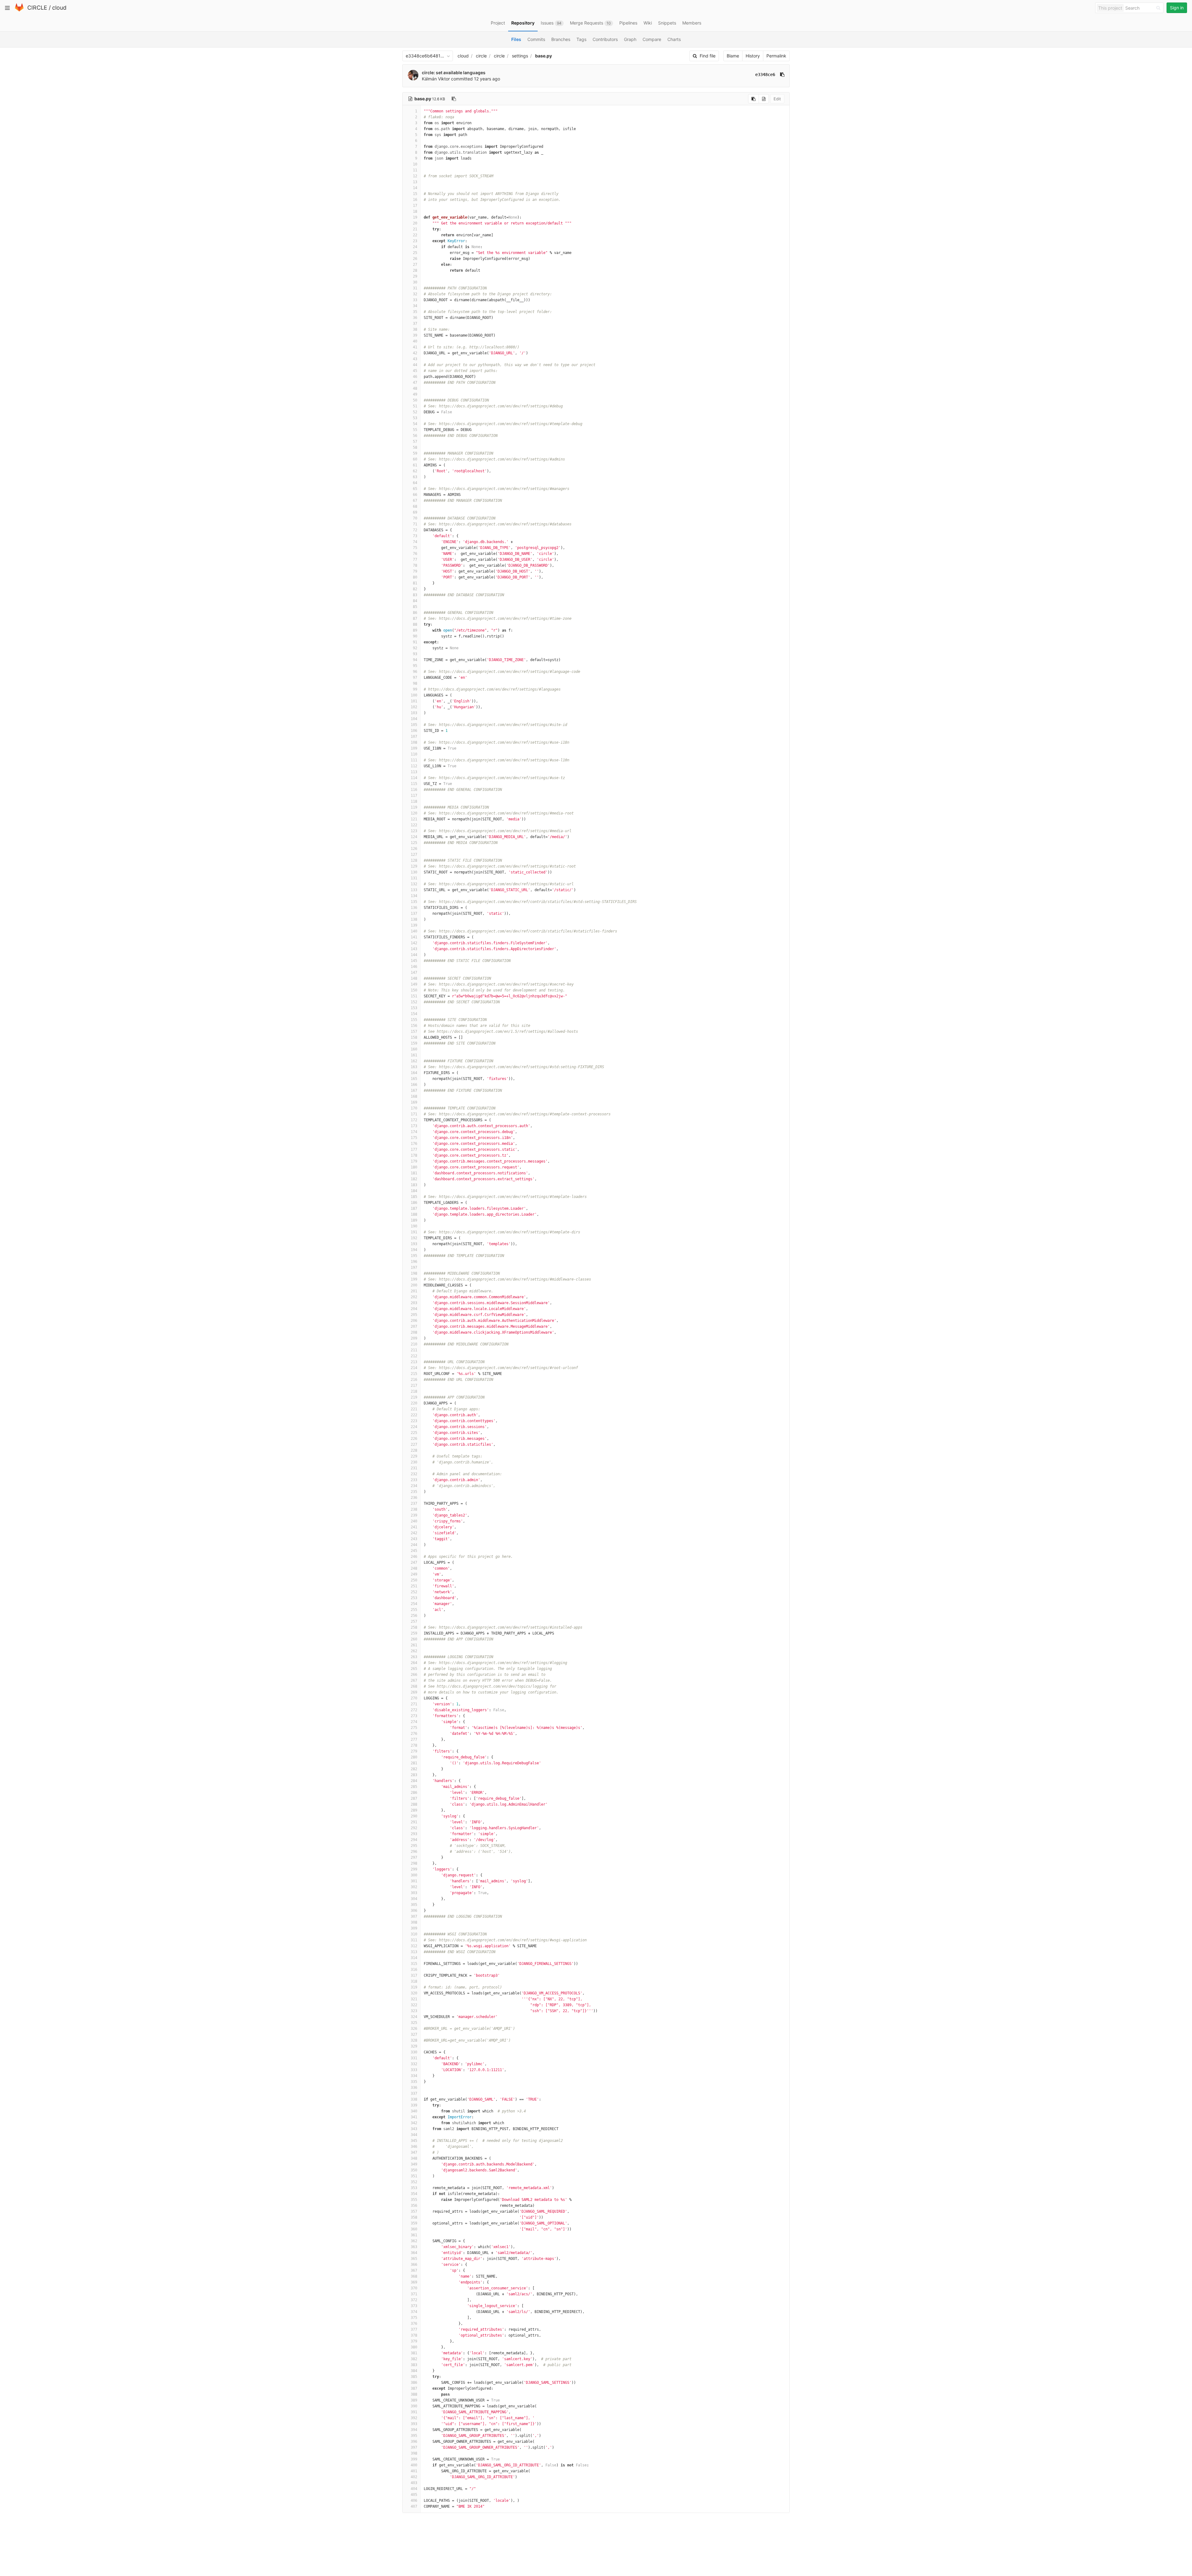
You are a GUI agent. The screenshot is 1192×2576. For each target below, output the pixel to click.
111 (414, 760)
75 (415, 548)
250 (414, 1580)
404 (414, 2489)
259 (414, 1633)
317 (414, 1975)
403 (414, 2483)
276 (414, 1734)
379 (414, 2341)
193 (414, 1244)
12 (415, 176)
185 (414, 1197)
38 (415, 329)
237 (414, 1503)
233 (414, 1480)
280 (414, 1757)
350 (414, 2170)
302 (414, 1887)
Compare (652, 39)
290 (414, 1816)
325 (414, 2023)
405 (414, 2495)
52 (415, 412)
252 (414, 1592)
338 (414, 2099)
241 (414, 1527)
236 (414, 1498)
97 (415, 678)
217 (414, 1386)
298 (414, 1863)
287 (414, 1798)
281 (414, 1763)
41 (415, 347)
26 (415, 259)
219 (414, 1397)
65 (415, 489)
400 (414, 2465)
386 (414, 2383)
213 (414, 1362)
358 (414, 2217)
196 (414, 1262)
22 (415, 235)
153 (414, 1008)
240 (414, 1521)
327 (414, 2034)
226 (414, 1439)
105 (414, 725)
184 (414, 1191)
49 (415, 394)
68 (415, 506)
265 (414, 1669)
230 (414, 1462)
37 (415, 324)
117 (414, 796)
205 (414, 1315)
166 (414, 1085)
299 (414, 1869)
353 (414, 2188)
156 (414, 1026)
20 (415, 223)
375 (414, 2318)
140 (414, 931)
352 (414, 2182)
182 (414, 1179)
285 (414, 1787)
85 (415, 607)
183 (414, 1185)
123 (414, 831)
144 (414, 955)
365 (414, 2259)
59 (415, 453)
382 (414, 2359)
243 (414, 1539)
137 (414, 914)
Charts (674, 39)
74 (415, 542)
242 (414, 1533)
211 (414, 1350)
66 (415, 495)
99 (415, 689)
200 (414, 1285)
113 (414, 772)
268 (414, 1686)
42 (415, 353)
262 (414, 1651)
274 (414, 1722)
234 (414, 1486)
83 (415, 595)
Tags (581, 39)
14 (415, 188)
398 (414, 2453)
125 (414, 843)
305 (414, 1905)
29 (415, 276)
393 (414, 2424)
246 (414, 1557)
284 (414, 1781)
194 (414, 1250)
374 (414, 2312)
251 (414, 1586)
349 (414, 2164)
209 (414, 1338)
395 (414, 2436)
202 (414, 1297)
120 (414, 813)
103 (414, 713)
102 (414, 707)
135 (414, 902)
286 (414, 1793)
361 (414, 2235)
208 (414, 1332)
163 (414, 1067)
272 (414, 1710)
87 (415, 619)
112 (414, 766)
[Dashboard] (19, 10)
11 (415, 170)
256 (414, 1616)
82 (415, 589)
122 (414, 825)
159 (414, 1043)
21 (415, 229)
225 (414, 1433)
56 (415, 436)
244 (414, 1545)
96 (415, 672)
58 (415, 447)
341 (414, 2117)
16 (415, 200)
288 (414, 1804)
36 (415, 318)
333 (414, 2070)
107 (414, 737)
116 (414, 790)
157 (414, 1032)
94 (415, 660)
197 (414, 1268)
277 (414, 1739)
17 (415, 206)
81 (415, 583)
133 (414, 890)
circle (481, 56)
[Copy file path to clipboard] (454, 99)
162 (414, 1061)
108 (414, 742)
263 (414, 1657)
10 (415, 164)
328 (414, 2040)
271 (414, 1704)
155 (414, 1020)
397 (414, 2447)
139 (414, 925)
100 (414, 695)
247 (414, 1562)
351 (414, 2176)
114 (414, 778)
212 (414, 1356)
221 (414, 1409)
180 (414, 1167)
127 (414, 855)
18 (415, 211)
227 (414, 1444)
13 (415, 182)
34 (415, 306)
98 (415, 683)
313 (414, 1952)
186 (414, 1203)
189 (414, 1220)
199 (414, 1279)
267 (414, 1680)
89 (415, 630)
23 (415, 241)
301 (414, 1881)
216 (414, 1380)
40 (415, 341)
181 (414, 1173)
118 (414, 801)
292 (414, 1828)
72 (415, 530)
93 (415, 654)
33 (415, 300)
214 (414, 1368)
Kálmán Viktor (436, 79)
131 (414, 878)
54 (415, 424)
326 (414, 2029)
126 (414, 849)
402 (414, 2477)
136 (414, 908)
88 (415, 624)
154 (414, 1014)
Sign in (1177, 8)
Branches (561, 39)
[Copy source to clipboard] (754, 99)
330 (414, 2052)
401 (414, 2471)
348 (414, 2158)
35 (415, 312)
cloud (59, 8)
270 (414, 1698)
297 (414, 1857)
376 (414, 2324)
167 (414, 1091)
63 (415, 477)
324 (414, 2017)
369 (414, 2282)
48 (415, 388)
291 (414, 1822)
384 (414, 2371)
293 (414, 1834)
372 (414, 2300)
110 (414, 754)
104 (414, 719)
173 (414, 1126)
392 (414, 2418)
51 (415, 406)
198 (414, 1273)
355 (414, 2200)
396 (414, 2442)
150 (414, 990)
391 (414, 2412)
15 (415, 194)
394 (414, 2430)
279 (414, 1751)
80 (415, 577)
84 (415, 601)
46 (415, 377)
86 (415, 613)
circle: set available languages (454, 73)
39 (415, 335)
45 (415, 371)
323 (414, 2011)
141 (414, 937)
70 (415, 518)
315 (414, 1964)
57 (415, 442)
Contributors (605, 39)
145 (414, 961)
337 (414, 2093)
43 (415, 359)
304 (414, 1899)
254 (414, 1604)
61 (415, 465)
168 (414, 1096)
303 (414, 1893)
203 (414, 1303)
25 (415, 253)
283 (414, 1775)
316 (414, 1970)
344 (414, 2135)
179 (414, 1161)
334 (414, 2076)
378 (414, 2335)
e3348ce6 (765, 75)
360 (414, 2229)
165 (414, 1079)
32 (415, 294)
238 (414, 1509)
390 (414, 2406)
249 (414, 1574)
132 (414, 884)
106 (414, 731)
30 (415, 282)
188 (414, 1214)
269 (414, 1692)
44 (415, 365)
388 (414, 2394)
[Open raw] (764, 99)
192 (414, 1238)
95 (415, 666)
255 (414, 1610)
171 (414, 1114)
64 (415, 483)
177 (414, 1150)
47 (415, 383)
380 (414, 2347)
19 (415, 217)
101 (414, 701)
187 (414, 1209)
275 (414, 1728)
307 (414, 1916)
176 (414, 1144)
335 (414, 2082)
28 (415, 270)
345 (414, 2141)
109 (414, 748)
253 (414, 1598)
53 (415, 418)
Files (516, 39)
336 (414, 2088)
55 (415, 430)
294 (414, 1840)
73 (415, 536)
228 (414, 1450)
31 (415, 288)
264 (414, 1663)
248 (414, 1568)
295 (414, 1846)
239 (414, 1515)
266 (414, 1675)
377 (414, 2329)
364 (414, 2253)
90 (415, 636)
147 (414, 973)
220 (414, 1403)
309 (414, 1928)
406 (414, 2501)
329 (414, 2046)
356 (414, 2206)
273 (414, 1716)
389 (414, 2400)
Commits (536, 39)
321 (414, 1999)
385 (414, 2377)
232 (414, 1474)
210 (414, 1344)
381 (414, 2353)
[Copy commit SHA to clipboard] (782, 75)
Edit (777, 99)
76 (415, 554)
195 (414, 1256)
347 (414, 2152)
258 (414, 1627)
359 (414, 2223)
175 (414, 1138)
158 (414, 1037)
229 (414, 1456)
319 (414, 1987)
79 (415, 571)
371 (414, 2294)
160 (414, 1049)
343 (414, 2129)
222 (414, 1415)
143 (414, 949)
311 (414, 1940)
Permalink (776, 56)
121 (414, 819)
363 (414, 2247)
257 (414, 1621)
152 (414, 1002)
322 (414, 2005)
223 (414, 1421)
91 (415, 642)
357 (414, 2211)
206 (414, 1321)
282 (414, 1769)
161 (414, 1055)
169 (414, 1102)
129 (414, 866)
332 (414, 2064)
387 (414, 2388)
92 (415, 648)
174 (414, 1132)
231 (414, 1468)
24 (415, 247)
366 (414, 2265)
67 (415, 501)
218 (414, 1391)
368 (414, 2276)
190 (414, 1226)
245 (414, 1551)
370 (414, 2288)
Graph (630, 39)
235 (414, 1492)
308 (414, 1922)
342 (414, 2123)
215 (414, 1374)
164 (414, 1073)
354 (414, 2194)
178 (414, 1155)
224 (414, 1427)
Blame (733, 56)
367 (414, 2270)
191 (414, 1232)
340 (414, 2111)
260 (414, 1639)
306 (414, 1911)
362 (414, 2241)
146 (414, 967)
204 (414, 1309)
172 (414, 1120)
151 (414, 996)
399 (414, 2459)
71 (415, 524)
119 (414, 807)
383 (414, 2365)
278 (414, 1745)
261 (414, 1645)
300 (414, 1875)
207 (414, 1327)
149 (414, 984)
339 (414, 2105)
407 (414, 2506)
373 (414, 2306)
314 (414, 1958)
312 (414, 1946)
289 (414, 1810)
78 (415, 565)
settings (520, 56)
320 (414, 1993)
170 (414, 1108)
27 (415, 265)
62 (415, 471)
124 (414, 837)
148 (414, 978)
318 (414, 1981)
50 (415, 400)
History (753, 56)
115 (414, 784)
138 (414, 919)
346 (414, 2147)
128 (414, 860)
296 (414, 1852)
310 (414, 1934)
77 (415, 560)
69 (415, 512)
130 (414, 872)
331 (414, 2058)
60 (415, 459)
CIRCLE (37, 8)
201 (414, 1291)
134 (414, 896)
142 (414, 943)
